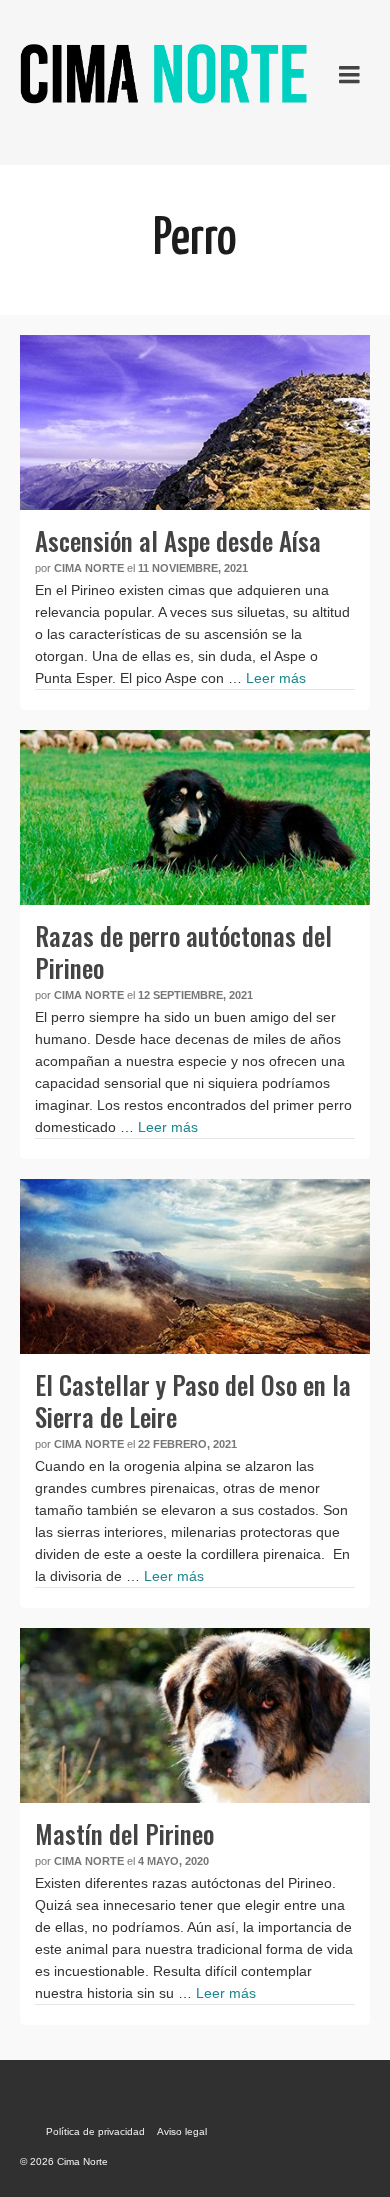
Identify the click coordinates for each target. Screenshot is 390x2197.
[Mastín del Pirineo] (195, 1715)
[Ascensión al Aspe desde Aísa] (195, 422)
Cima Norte (89, 568)
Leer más (276, 678)
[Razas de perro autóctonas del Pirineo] (195, 817)
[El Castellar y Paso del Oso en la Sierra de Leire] (195, 1266)
